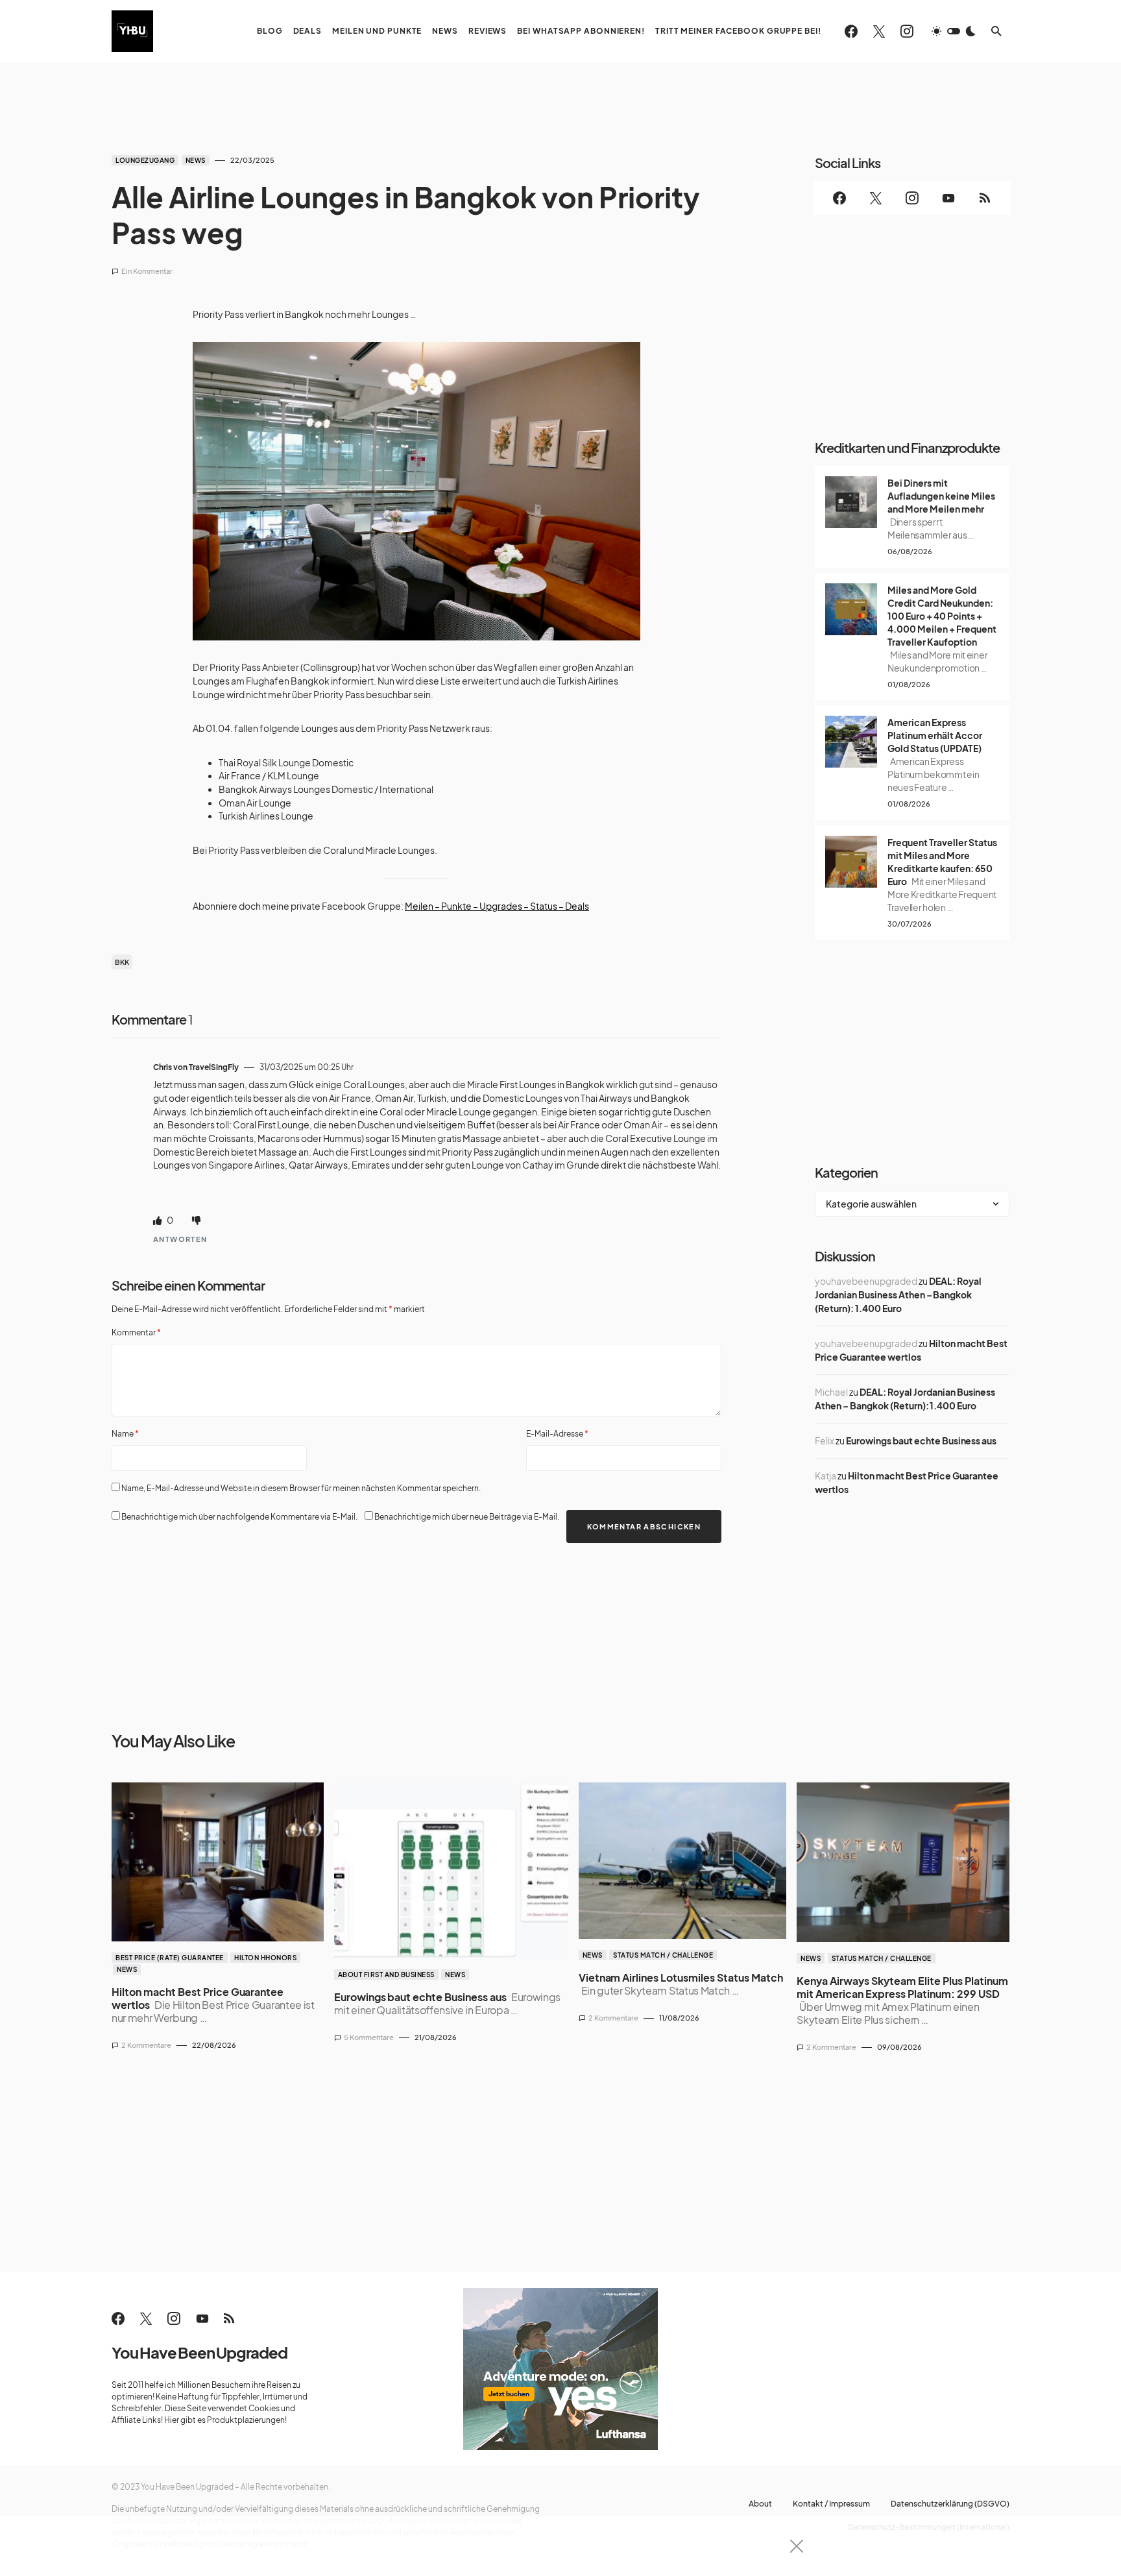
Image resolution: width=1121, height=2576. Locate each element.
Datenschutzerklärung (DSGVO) (950, 2504)
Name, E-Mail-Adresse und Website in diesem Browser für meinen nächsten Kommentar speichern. (301, 1488)
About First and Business (386, 1975)
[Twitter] (879, 31)
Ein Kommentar (147, 271)
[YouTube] (948, 198)
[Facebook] (851, 31)
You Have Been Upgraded (199, 2352)
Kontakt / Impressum (831, 2504)
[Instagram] (907, 31)
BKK (122, 962)
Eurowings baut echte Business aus (921, 1440)
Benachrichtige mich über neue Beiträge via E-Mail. (467, 1517)
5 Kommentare (369, 2037)
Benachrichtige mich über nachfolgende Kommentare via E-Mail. (239, 1517)
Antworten (180, 1239)
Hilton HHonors (265, 1958)
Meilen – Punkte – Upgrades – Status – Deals (497, 906)
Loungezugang (145, 160)
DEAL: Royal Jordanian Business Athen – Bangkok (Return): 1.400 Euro (898, 1294)
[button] (954, 31)
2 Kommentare (146, 2045)
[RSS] (985, 198)
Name (125, 1434)
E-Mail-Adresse (557, 1434)
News (196, 160)
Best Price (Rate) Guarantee (170, 1958)
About (760, 2504)
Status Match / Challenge (663, 1955)
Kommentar (136, 1332)
